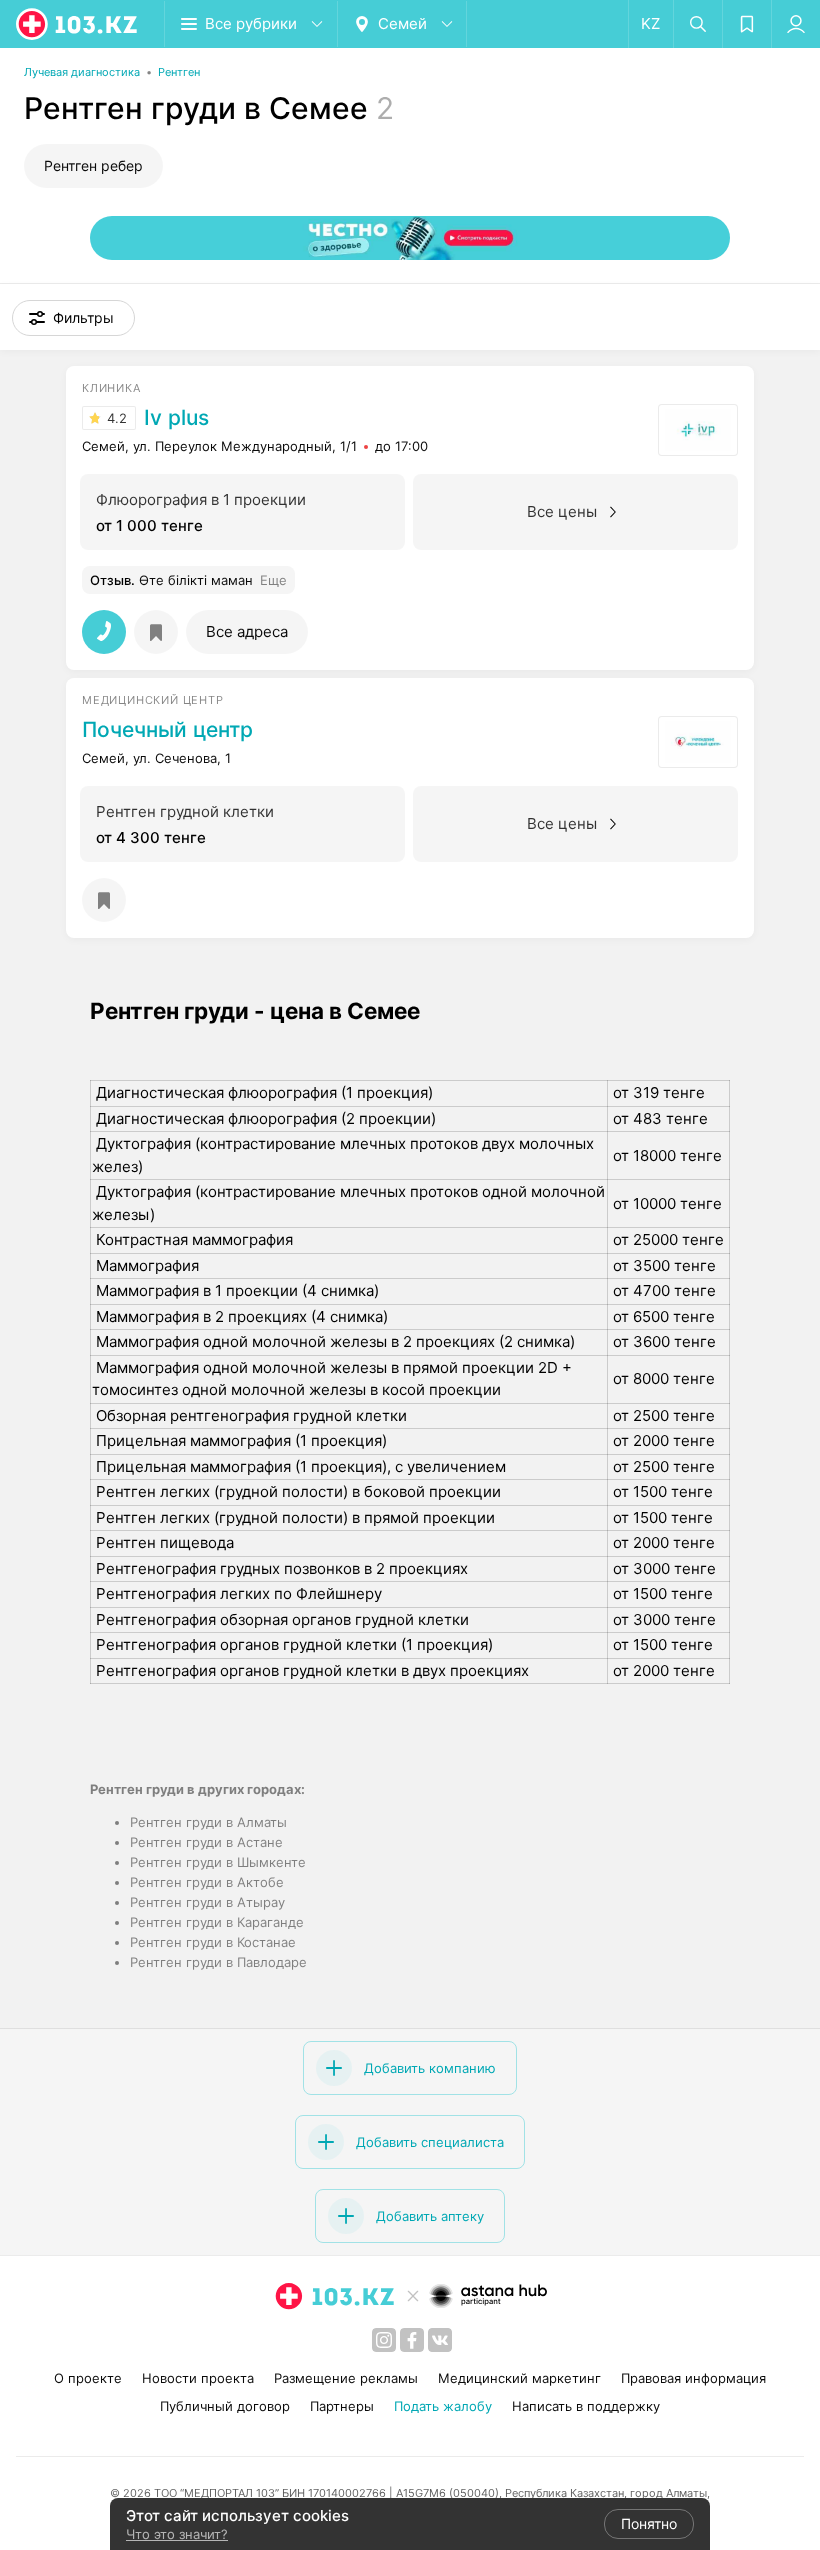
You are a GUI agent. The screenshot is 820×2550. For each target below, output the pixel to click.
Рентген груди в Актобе (207, 1882)
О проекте (88, 2378)
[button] (73, 318)
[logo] (78, 24)
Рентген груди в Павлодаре (218, 1962)
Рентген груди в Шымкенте (218, 1862)
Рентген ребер (93, 165)
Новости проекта (198, 2378)
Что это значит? (177, 2534)
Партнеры (342, 2406)
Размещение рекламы (346, 2378)
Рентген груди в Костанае (213, 1942)
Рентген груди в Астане (206, 1842)
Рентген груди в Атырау (207, 1902)
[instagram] (384, 2340)
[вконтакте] (440, 2340)
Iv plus (176, 418)
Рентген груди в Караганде (217, 1922)
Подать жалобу (443, 2406)
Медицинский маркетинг (519, 2378)
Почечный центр (167, 730)
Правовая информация (693, 2378)
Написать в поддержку (586, 2406)
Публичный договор (225, 2406)
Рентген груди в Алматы (208, 1822)
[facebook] (412, 2340)
